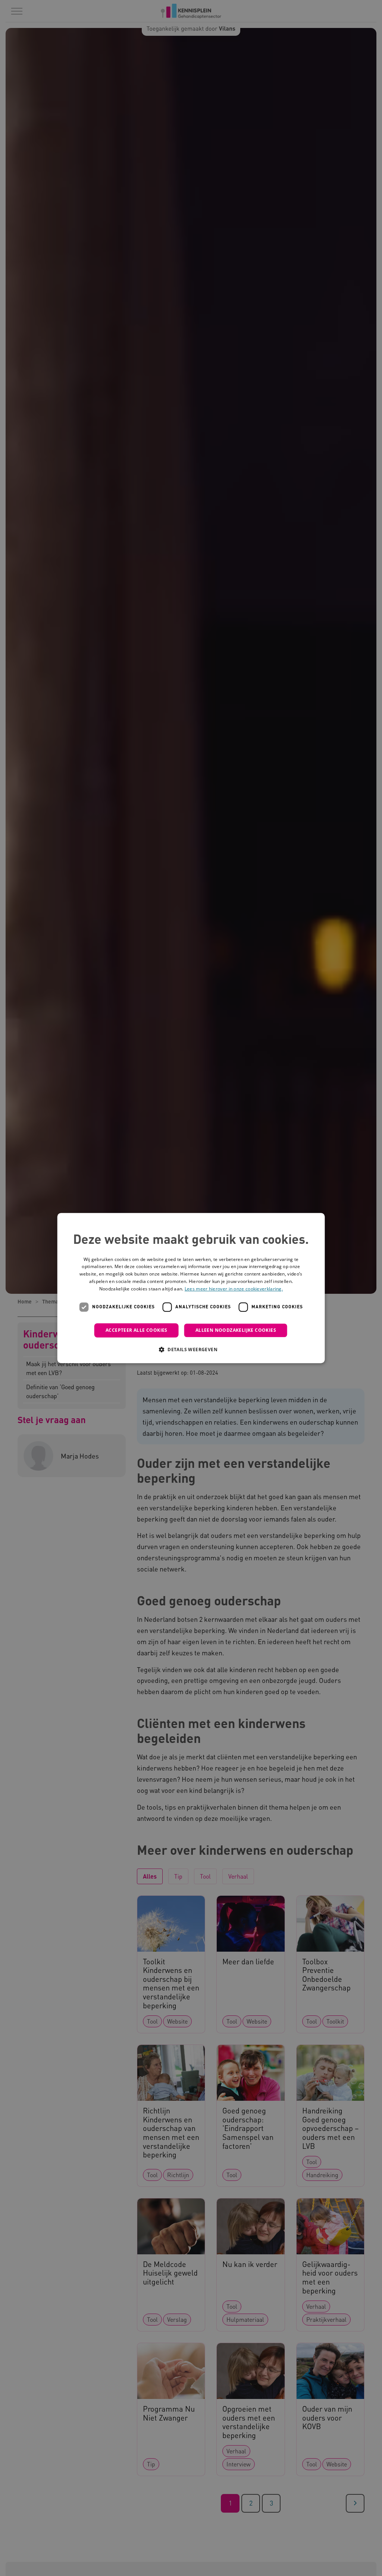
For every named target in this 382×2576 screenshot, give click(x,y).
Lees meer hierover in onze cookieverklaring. (234, 1289)
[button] (191, 1349)
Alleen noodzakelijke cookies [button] (236, 1330)
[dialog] (191, 1288)
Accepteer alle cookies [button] (137, 1330)
